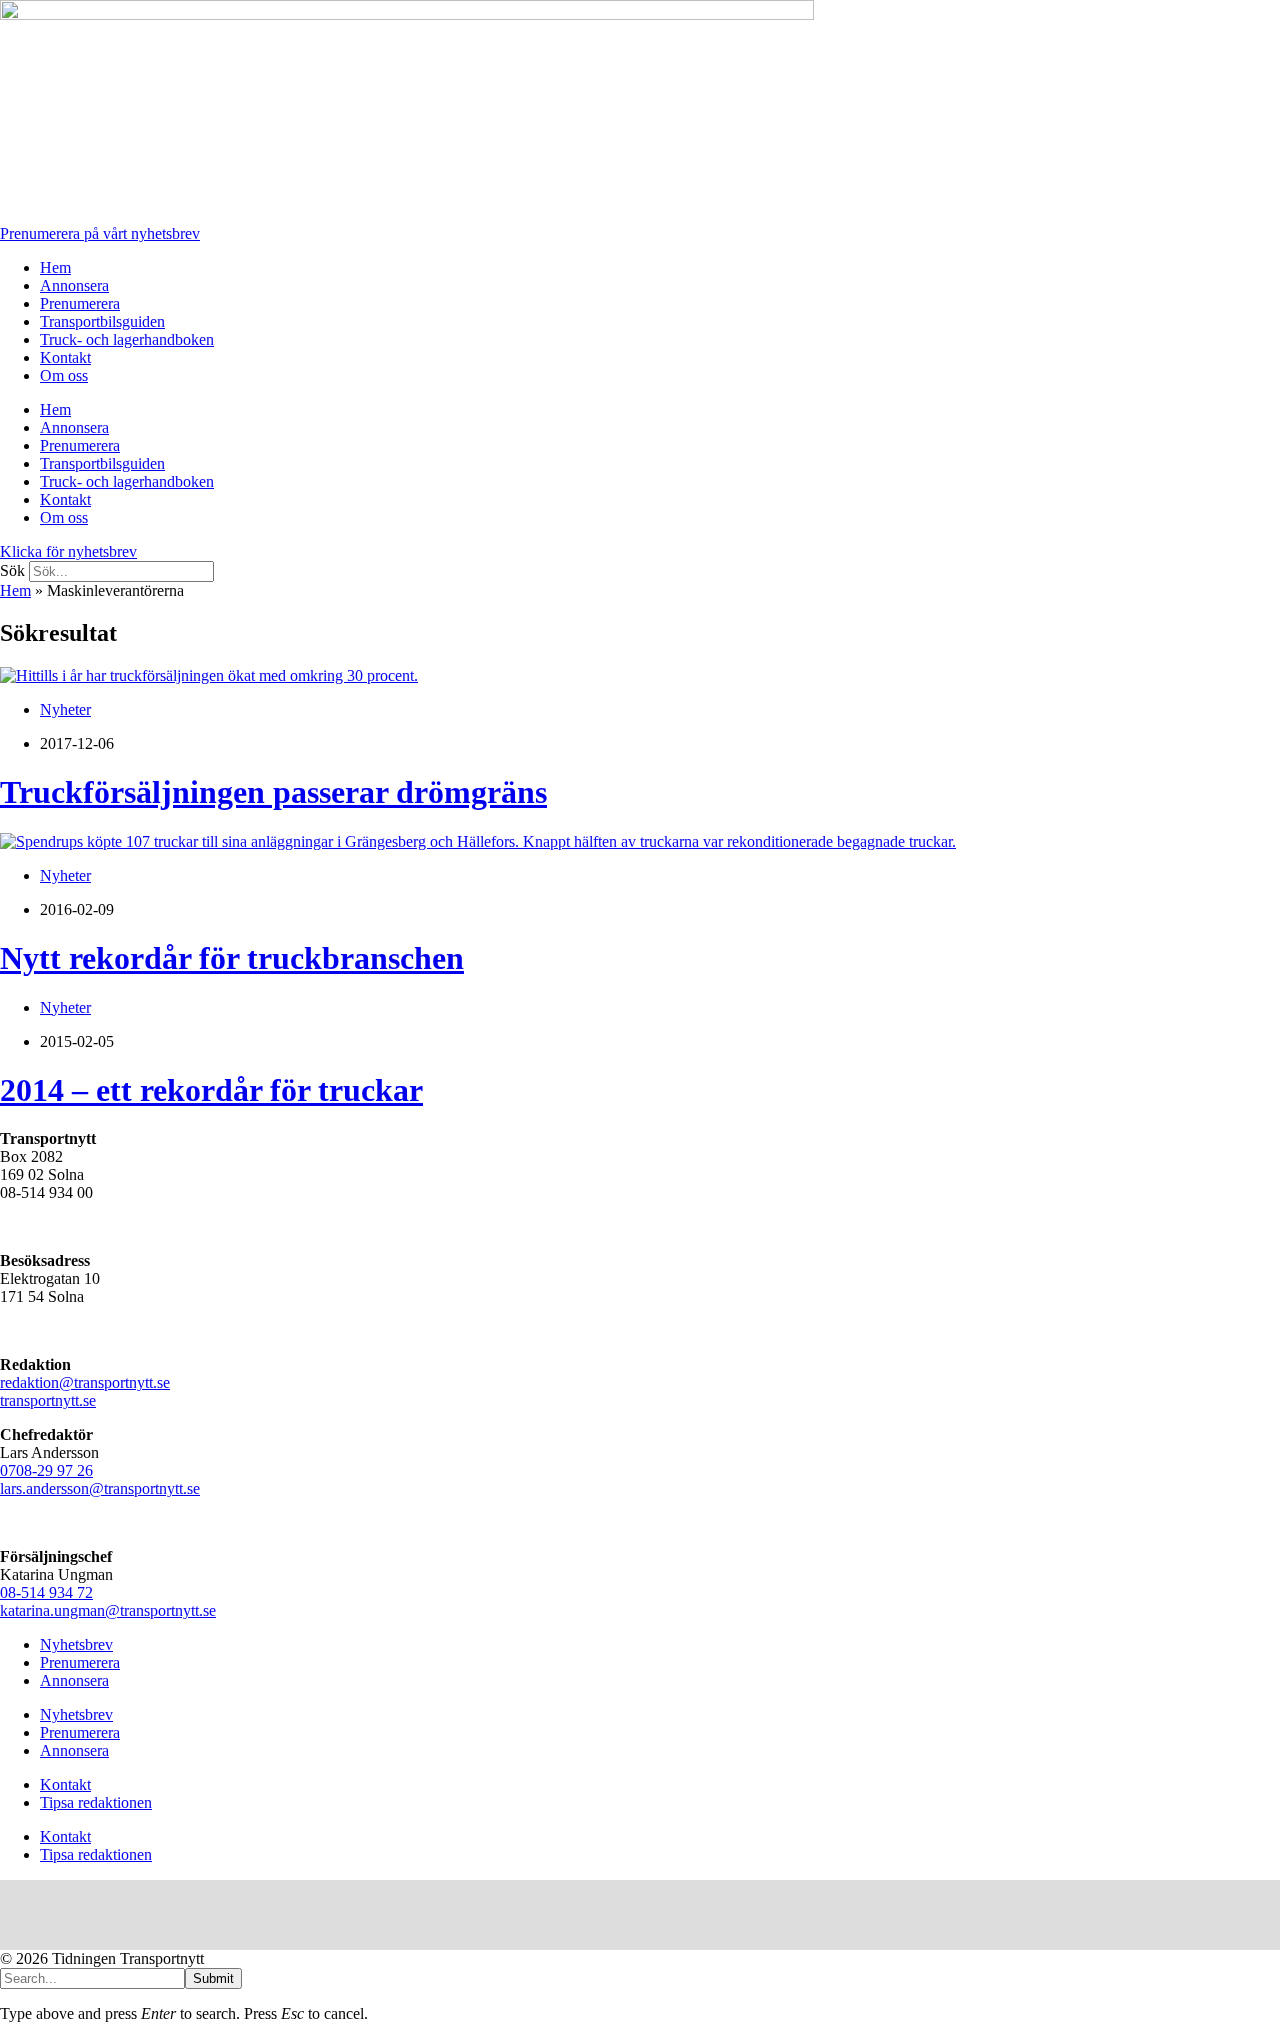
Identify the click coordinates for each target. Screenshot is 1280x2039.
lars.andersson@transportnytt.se (100, 1488)
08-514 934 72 (46, 1592)
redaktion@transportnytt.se (85, 1382)
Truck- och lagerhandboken (127, 339)
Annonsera (74, 285)
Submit (213, 1978)
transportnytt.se (48, 1400)
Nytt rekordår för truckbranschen (232, 958)
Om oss (64, 375)
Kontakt (65, 357)
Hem (55, 267)
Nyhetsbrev (76, 1644)
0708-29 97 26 (46, 1470)
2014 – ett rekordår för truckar (211, 1090)
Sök (12, 570)
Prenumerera (80, 303)
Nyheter (65, 709)
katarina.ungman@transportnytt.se (108, 1610)
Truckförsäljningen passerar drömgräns (273, 792)
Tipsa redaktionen (96, 1802)
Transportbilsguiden (102, 321)
